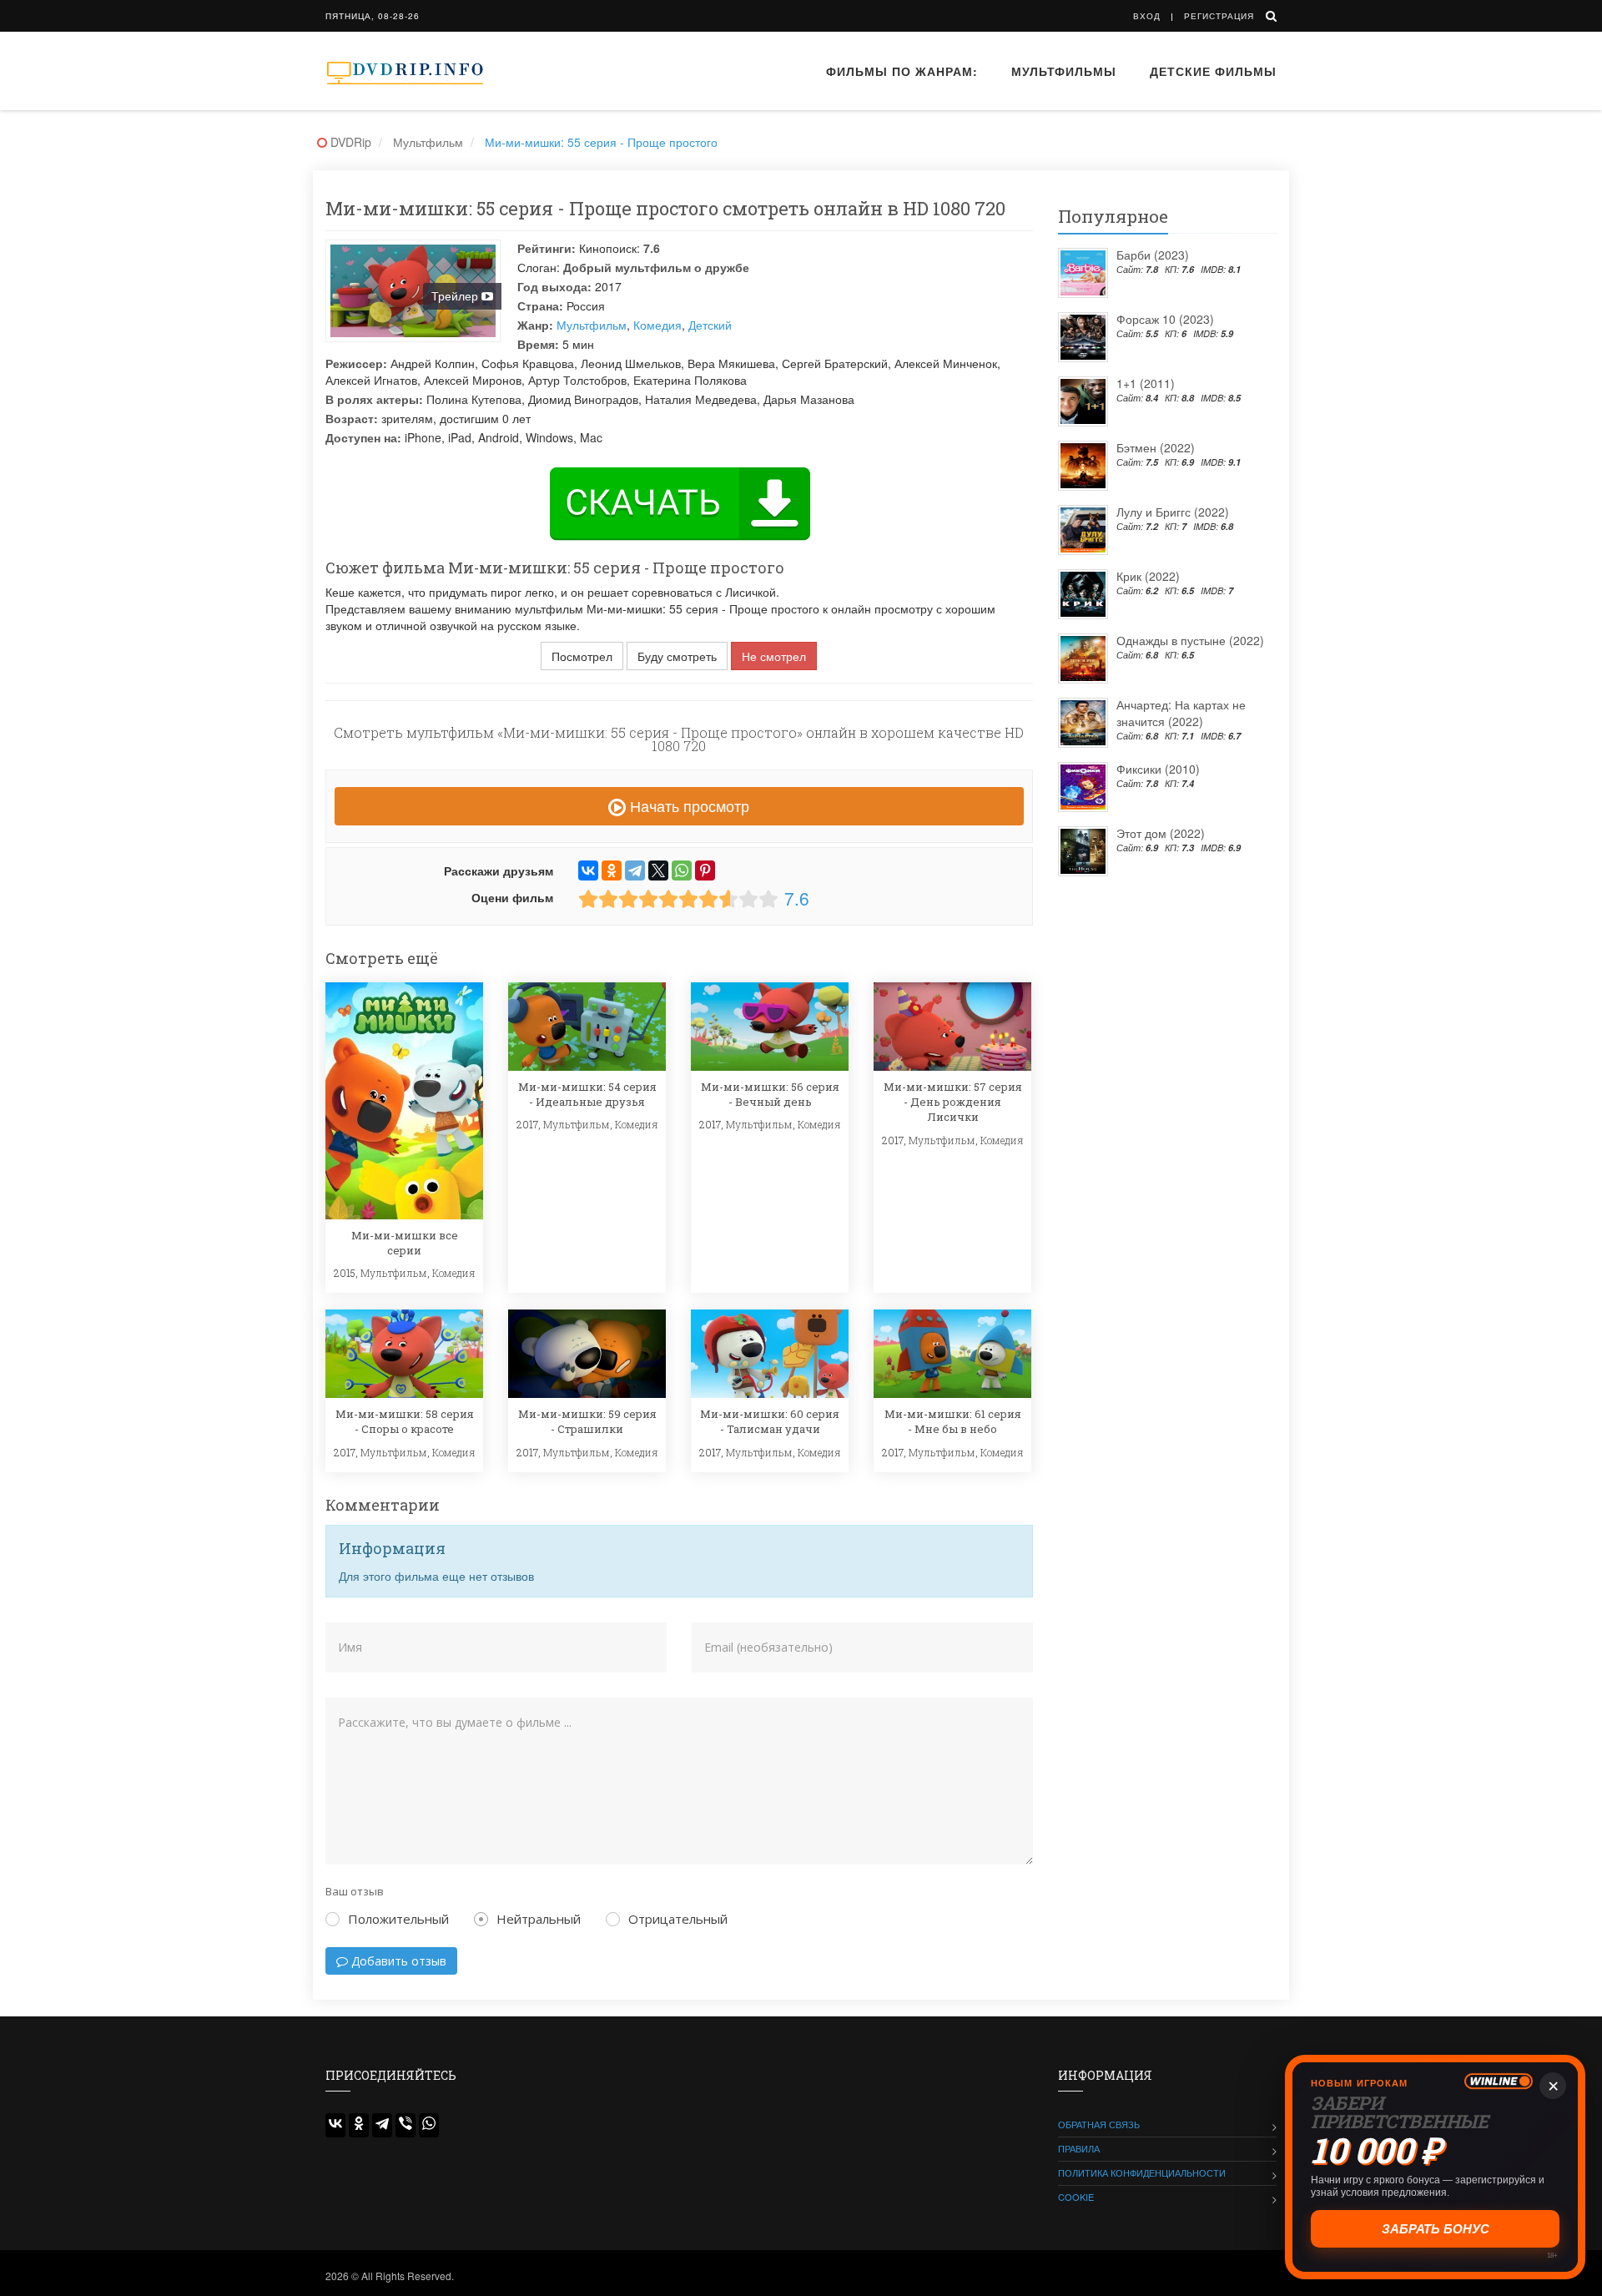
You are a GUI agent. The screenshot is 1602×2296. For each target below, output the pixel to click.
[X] (658, 870)
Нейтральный (539, 1919)
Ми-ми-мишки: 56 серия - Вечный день (770, 1094)
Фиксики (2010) (1158, 769)
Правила (1079, 2148)
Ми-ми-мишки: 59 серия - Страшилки (587, 1421)
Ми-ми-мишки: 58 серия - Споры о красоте (405, 1421)
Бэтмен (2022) (1156, 447)
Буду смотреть (677, 656)
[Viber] (406, 2125)
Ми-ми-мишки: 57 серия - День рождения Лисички (953, 1102)
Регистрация (1219, 16)
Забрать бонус (1436, 2229)
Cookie (1076, 2197)
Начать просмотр (688, 805)
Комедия (657, 325)
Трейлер (456, 295)
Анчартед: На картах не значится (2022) (1181, 713)
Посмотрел (582, 656)
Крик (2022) (1148, 576)
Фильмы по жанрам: (902, 71)
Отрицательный (678, 1919)
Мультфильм (592, 325)
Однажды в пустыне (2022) (1190, 640)
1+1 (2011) (1146, 383)
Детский (710, 325)
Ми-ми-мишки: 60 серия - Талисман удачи (770, 1421)
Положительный (398, 1919)
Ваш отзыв (355, 1891)
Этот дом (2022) (1161, 833)
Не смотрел (774, 656)
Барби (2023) (1153, 255)
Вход (1147, 16)
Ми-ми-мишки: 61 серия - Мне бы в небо (953, 1421)
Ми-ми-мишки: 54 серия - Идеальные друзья (587, 1094)
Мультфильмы (1064, 71)
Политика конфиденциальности (1142, 2172)
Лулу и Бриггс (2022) (1173, 512)
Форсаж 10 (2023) (1165, 319)
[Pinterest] (705, 870)
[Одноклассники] (612, 870)
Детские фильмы (1213, 71)
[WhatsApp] (682, 870)
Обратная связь (1099, 2124)
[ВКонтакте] (588, 870)
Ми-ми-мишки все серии (405, 1243)
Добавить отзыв (397, 1961)
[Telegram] (635, 870)
